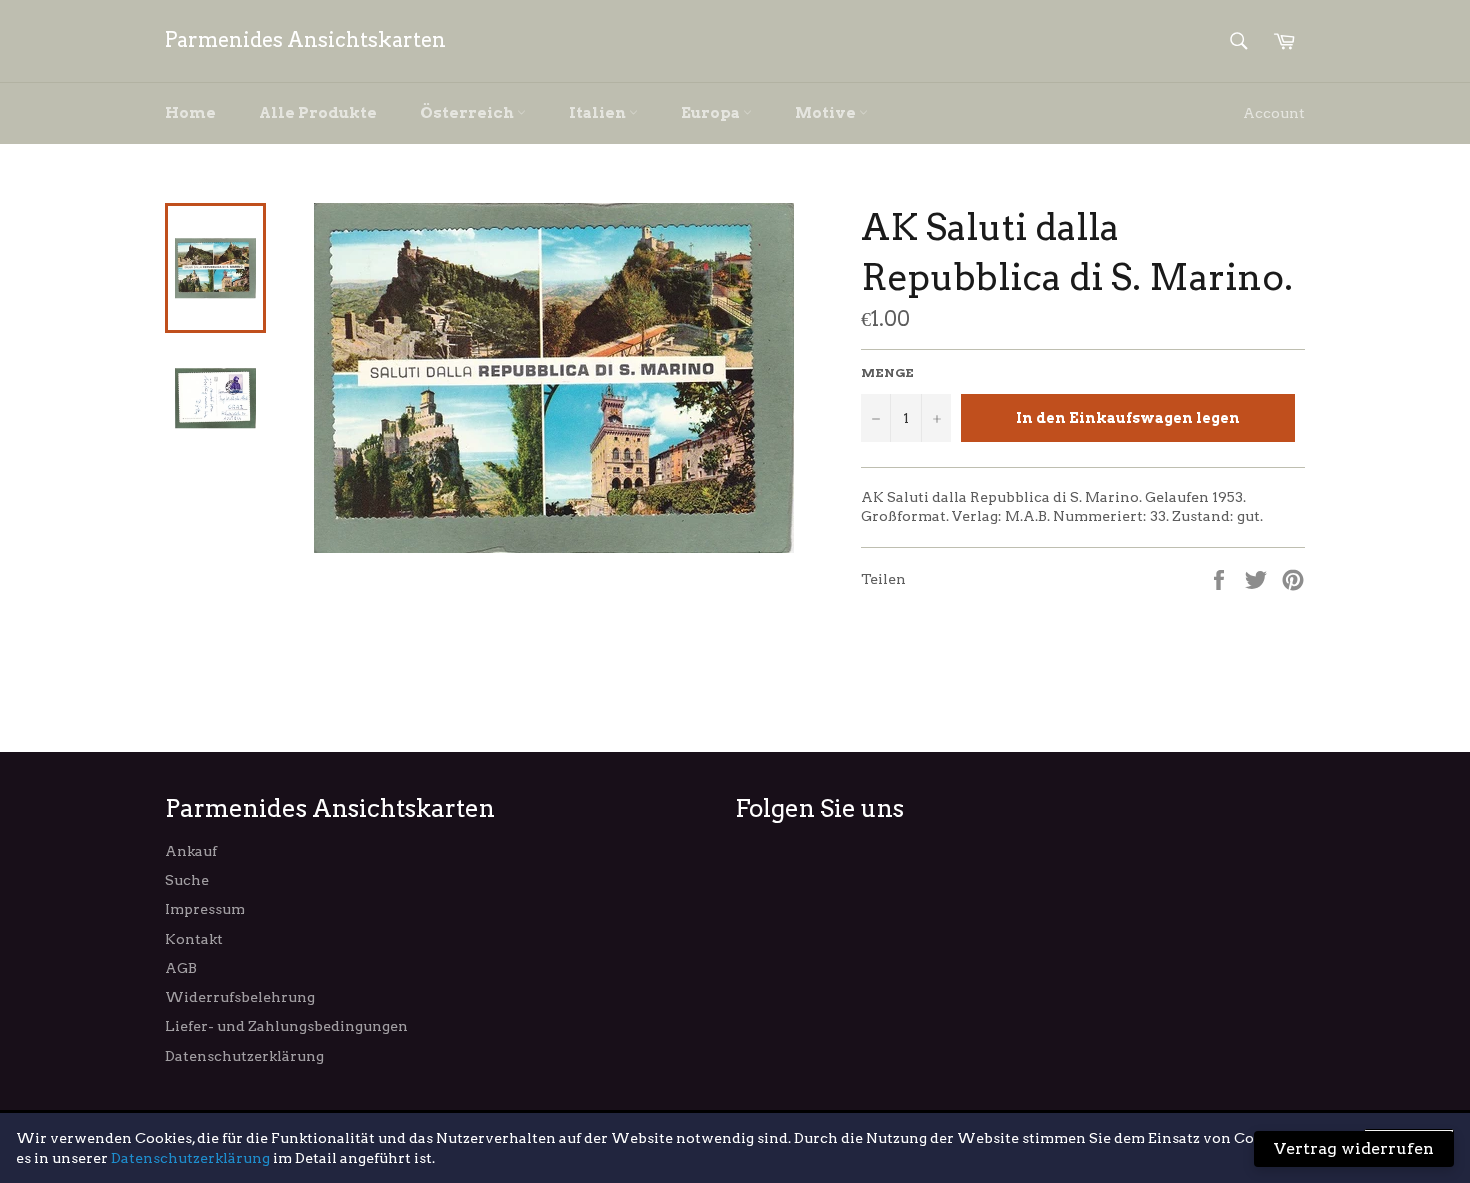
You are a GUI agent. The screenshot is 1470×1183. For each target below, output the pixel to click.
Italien (599, 113)
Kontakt (194, 939)
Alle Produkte (318, 113)
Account (1274, 113)
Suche (187, 880)
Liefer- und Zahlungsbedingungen (286, 1026)
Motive (827, 113)
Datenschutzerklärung (244, 1056)
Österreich (468, 113)
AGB (181, 968)
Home (190, 113)
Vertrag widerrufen (1354, 1148)
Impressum (205, 909)
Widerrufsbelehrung (240, 997)
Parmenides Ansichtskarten (305, 40)
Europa (712, 113)
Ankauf (191, 851)
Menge (887, 372)
